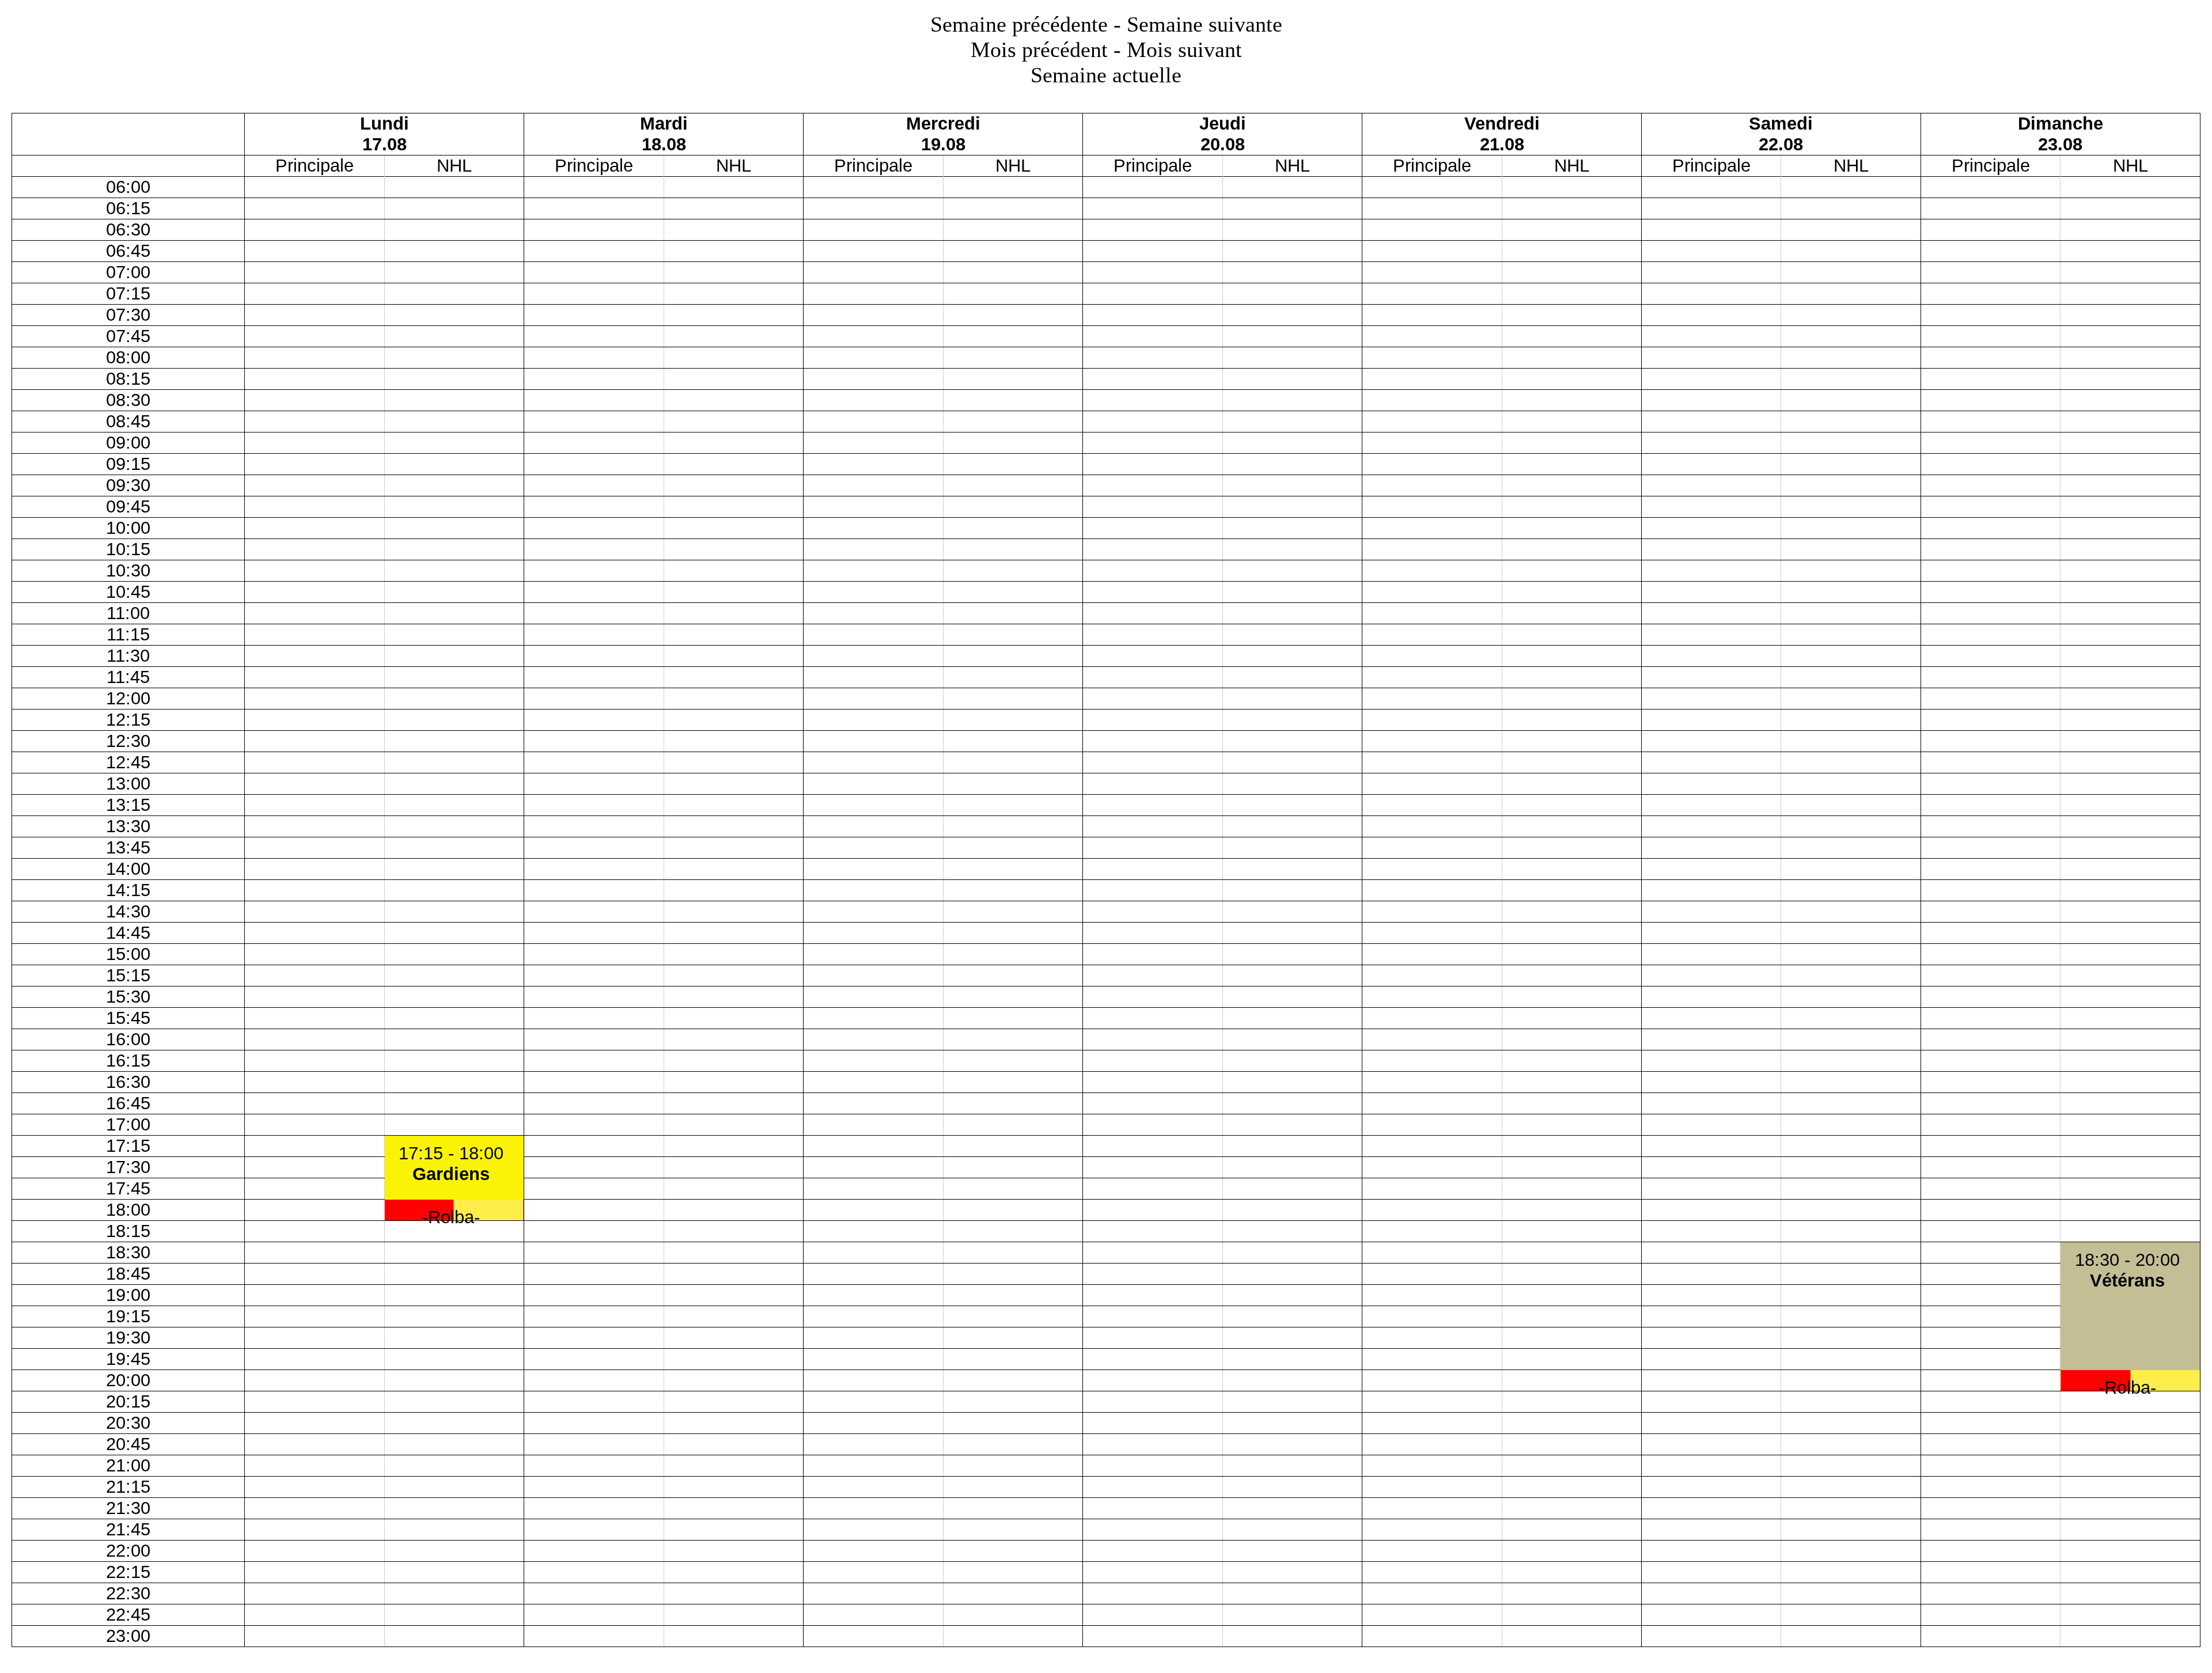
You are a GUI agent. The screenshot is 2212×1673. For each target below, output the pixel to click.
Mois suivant (1184, 50)
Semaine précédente (1019, 24)
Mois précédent (1039, 50)
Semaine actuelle (1106, 75)
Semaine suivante (1205, 24)
